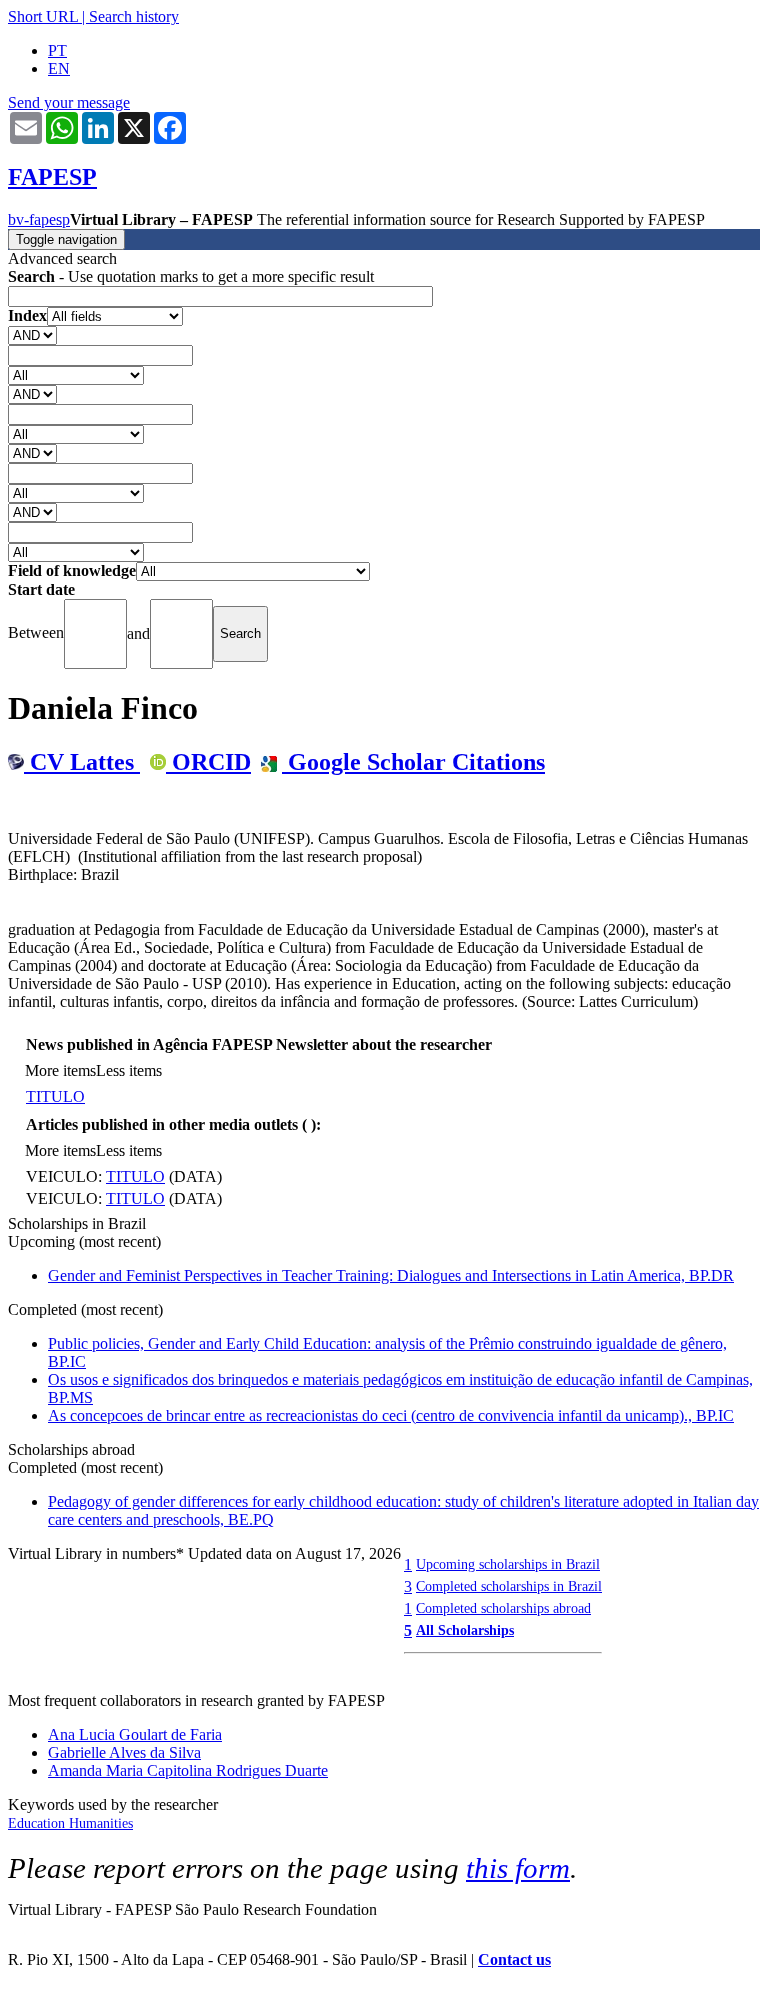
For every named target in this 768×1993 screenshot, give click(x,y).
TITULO (55, 1096)
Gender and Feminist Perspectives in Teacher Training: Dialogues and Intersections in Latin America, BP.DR (391, 1275)
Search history (134, 16)
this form (518, 1868)
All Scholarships (465, 1630)
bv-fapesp (39, 219)
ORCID (208, 762)
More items (60, 1070)
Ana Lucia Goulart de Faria (135, 1734)
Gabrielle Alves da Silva (124, 1752)
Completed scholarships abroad (503, 1608)
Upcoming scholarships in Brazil (508, 1564)
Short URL (43, 16)
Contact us (514, 1959)
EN (59, 68)
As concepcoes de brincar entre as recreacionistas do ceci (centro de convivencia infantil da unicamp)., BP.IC (391, 1415)
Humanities (101, 1823)
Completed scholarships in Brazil (509, 1586)
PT (57, 50)
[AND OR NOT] (32, 334)
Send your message (69, 102)
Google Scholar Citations (413, 762)
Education (38, 1823)
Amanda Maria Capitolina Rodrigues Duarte (188, 1770)
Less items (129, 1070)
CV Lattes (82, 762)
